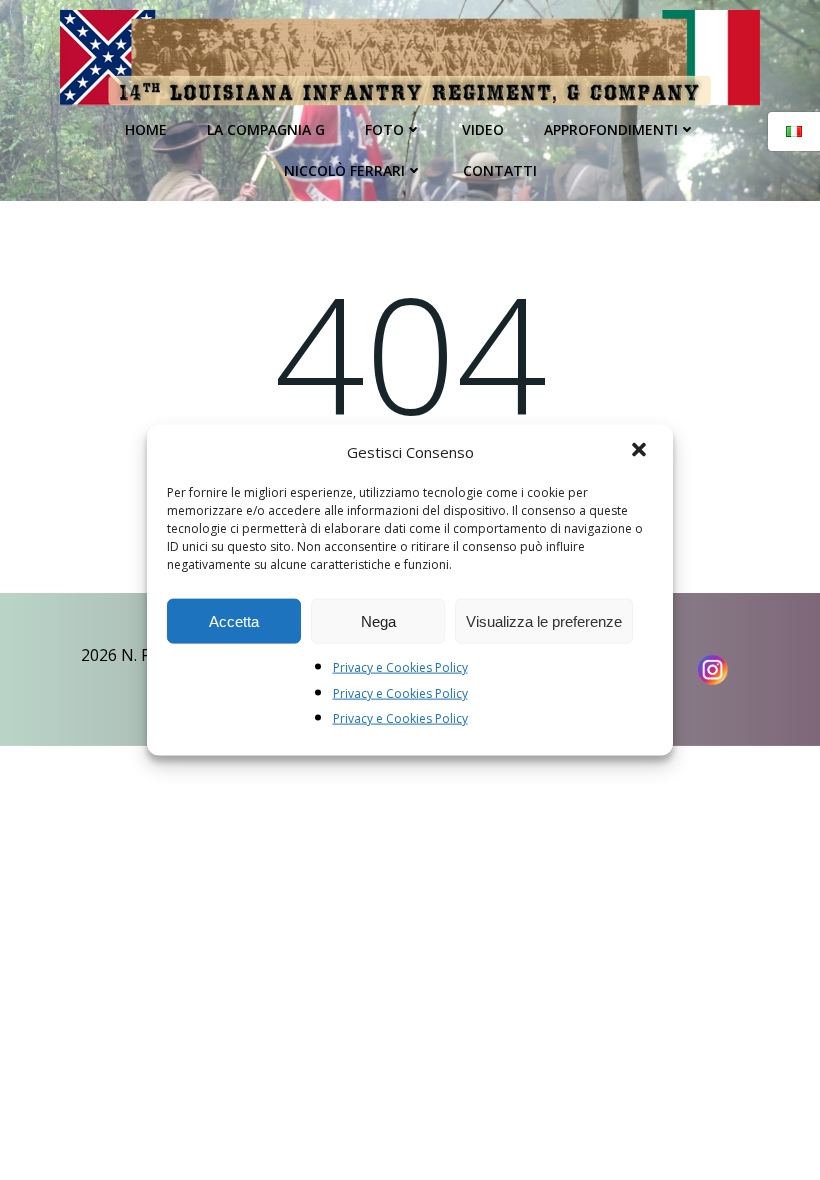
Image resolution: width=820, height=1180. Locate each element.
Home (146, 129)
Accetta (234, 620)
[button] (641, 452)
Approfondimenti (611, 129)
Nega (378, 620)
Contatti (500, 170)
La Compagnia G (266, 129)
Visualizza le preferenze (544, 620)
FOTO (384, 129)
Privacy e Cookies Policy (400, 667)
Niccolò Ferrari (344, 170)
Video (483, 129)
